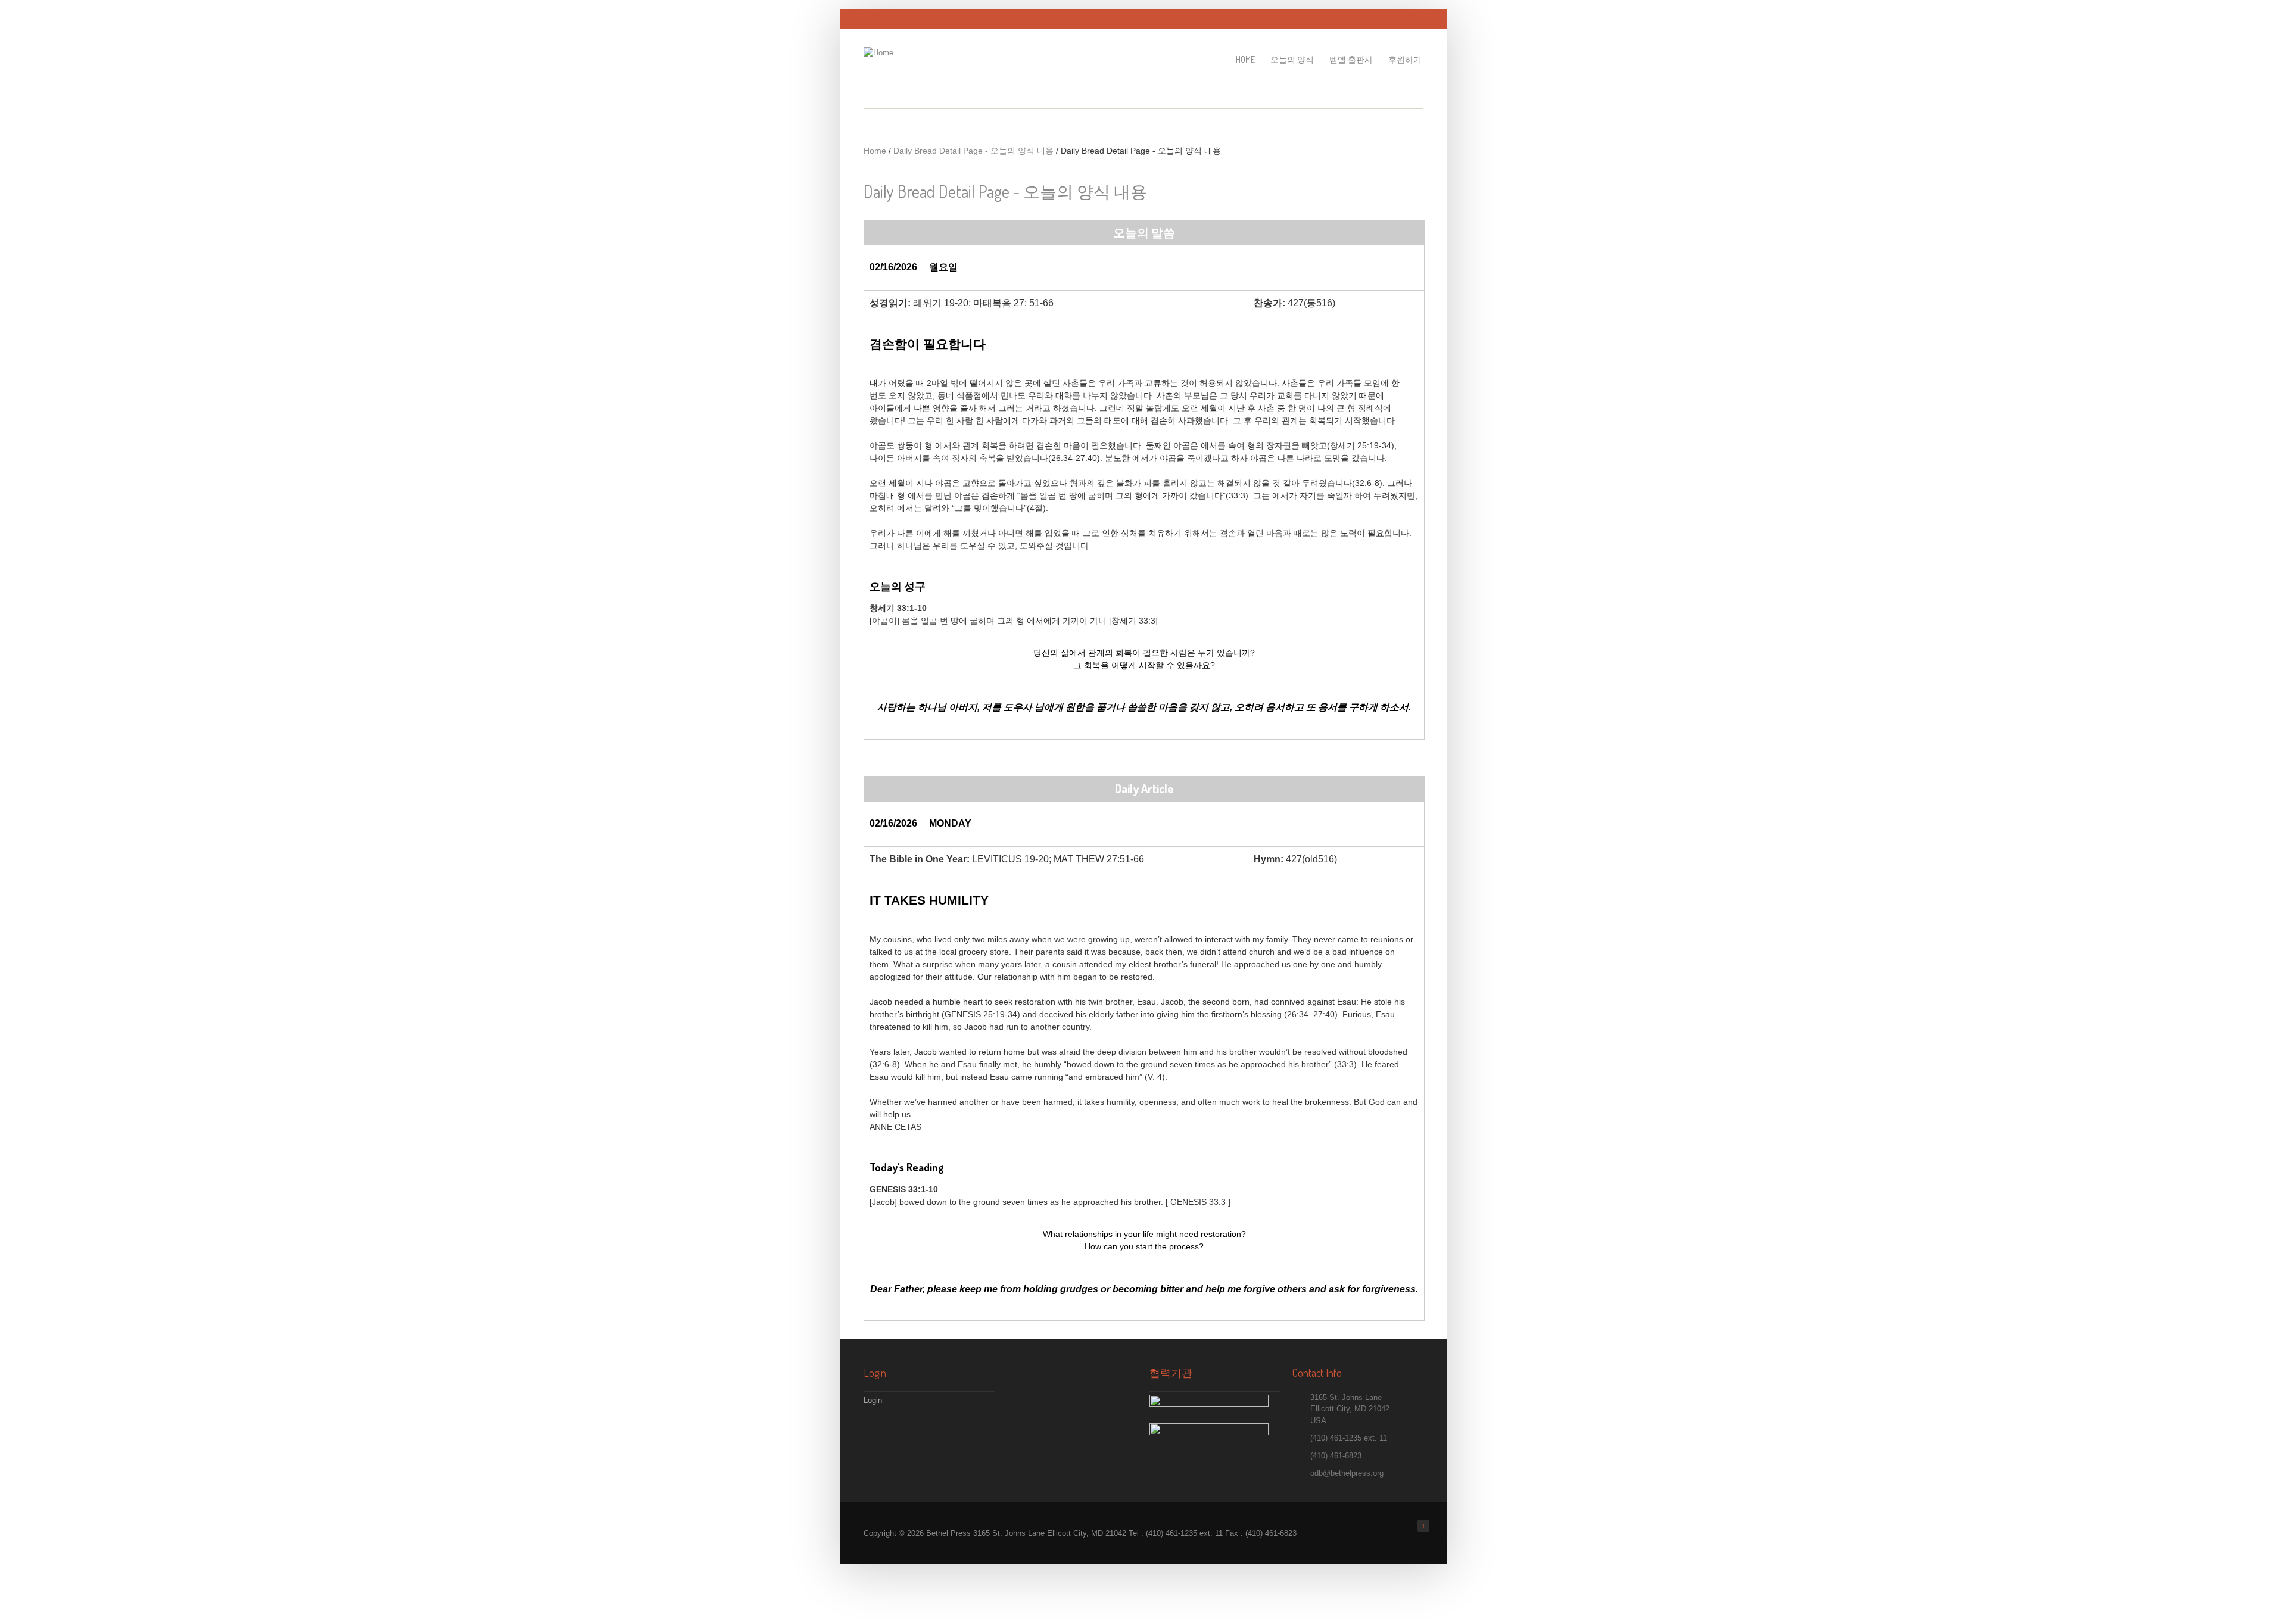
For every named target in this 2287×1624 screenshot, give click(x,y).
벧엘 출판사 (1351, 59)
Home (1245, 59)
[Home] (878, 53)
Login (873, 1400)
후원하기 (1405, 59)
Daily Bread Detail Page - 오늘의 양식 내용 (973, 151)
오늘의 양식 (1292, 59)
